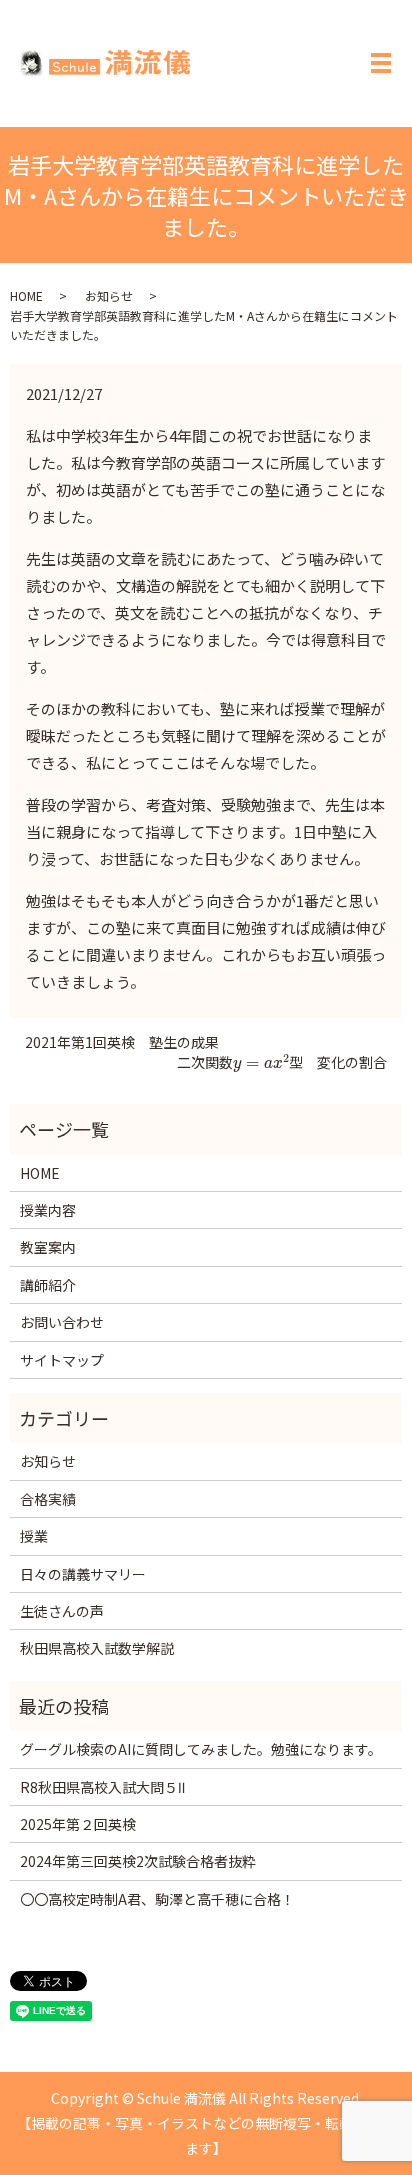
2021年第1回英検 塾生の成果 (122, 1042)
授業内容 (48, 1210)
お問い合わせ (62, 1322)
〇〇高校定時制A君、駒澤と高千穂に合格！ (157, 1899)
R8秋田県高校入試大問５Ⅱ (102, 1787)
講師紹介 (48, 1285)
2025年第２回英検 (78, 1824)
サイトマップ (62, 1360)
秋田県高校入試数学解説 (97, 1648)
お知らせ (109, 295)
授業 (34, 1536)
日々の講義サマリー (83, 1574)
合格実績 (48, 1499)
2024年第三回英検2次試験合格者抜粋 (138, 1861)
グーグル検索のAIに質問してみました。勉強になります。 (201, 1749)
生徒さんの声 (62, 1611)
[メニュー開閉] (381, 63)
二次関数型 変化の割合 (282, 1062)
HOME (26, 295)
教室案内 (48, 1247)
